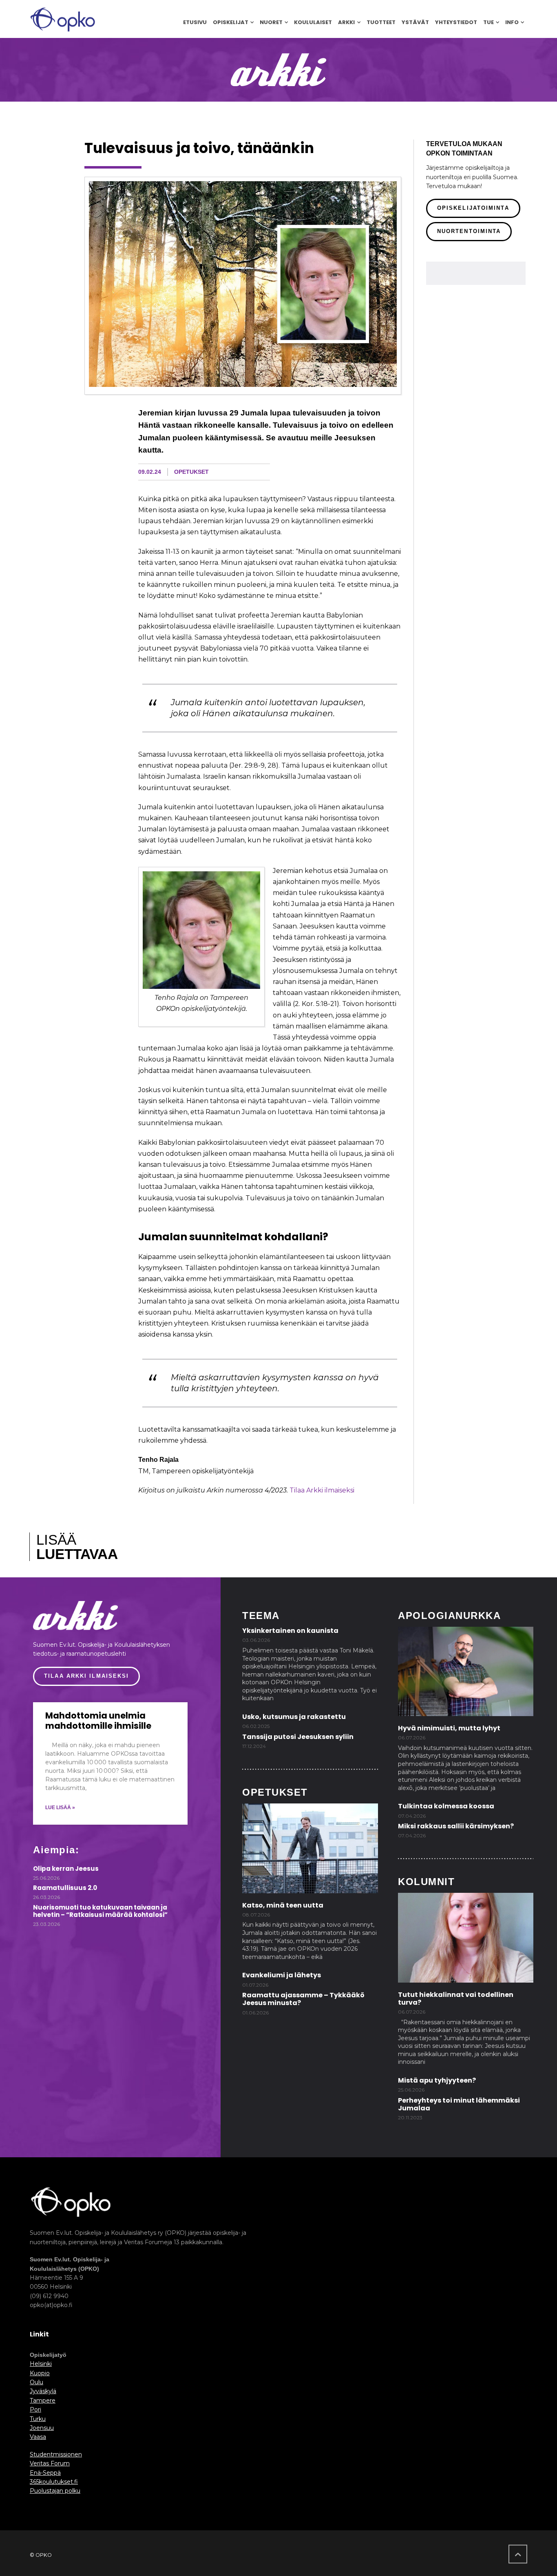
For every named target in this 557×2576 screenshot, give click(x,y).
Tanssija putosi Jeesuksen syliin (298, 1737)
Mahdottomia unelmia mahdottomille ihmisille (98, 1721)
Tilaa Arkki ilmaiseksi (322, 1490)
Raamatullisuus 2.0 (65, 1888)
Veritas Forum (50, 2463)
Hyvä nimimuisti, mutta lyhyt (449, 1728)
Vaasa (38, 2437)
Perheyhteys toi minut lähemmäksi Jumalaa (459, 2104)
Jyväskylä (43, 2391)
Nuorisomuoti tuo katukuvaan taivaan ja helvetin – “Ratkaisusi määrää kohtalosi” (100, 1911)
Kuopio (40, 2373)
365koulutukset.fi (54, 2482)
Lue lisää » (60, 1808)
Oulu (36, 2382)
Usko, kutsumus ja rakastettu (294, 1717)
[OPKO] (63, 19)
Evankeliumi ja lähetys (282, 1975)
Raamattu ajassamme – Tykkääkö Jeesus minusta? (303, 1999)
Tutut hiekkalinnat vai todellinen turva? (456, 1999)
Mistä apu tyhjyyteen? (437, 2080)
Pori (35, 2409)
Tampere (43, 2401)
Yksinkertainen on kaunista (290, 1631)
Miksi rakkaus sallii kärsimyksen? (456, 1826)
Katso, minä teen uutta (283, 1905)
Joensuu (42, 2428)
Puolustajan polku (55, 2491)
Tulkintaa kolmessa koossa (446, 1806)
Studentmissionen (56, 2454)
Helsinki (41, 2364)
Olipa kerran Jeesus (66, 1869)
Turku (38, 2419)
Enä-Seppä (45, 2473)
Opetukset (191, 472)
